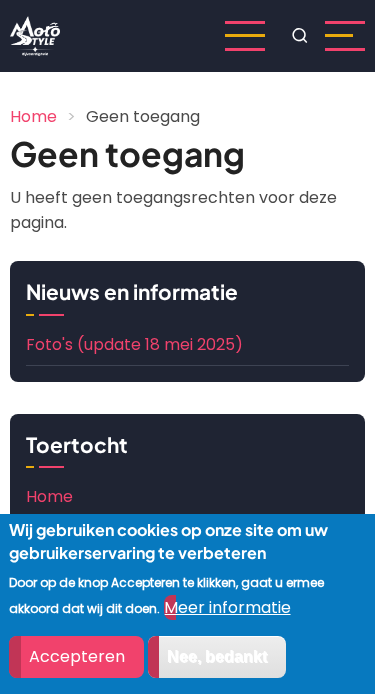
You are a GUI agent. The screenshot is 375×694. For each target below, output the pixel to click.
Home (33, 116)
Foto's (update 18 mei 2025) (134, 344)
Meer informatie (227, 607)
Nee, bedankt (217, 656)
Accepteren (77, 656)
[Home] (35, 34)
